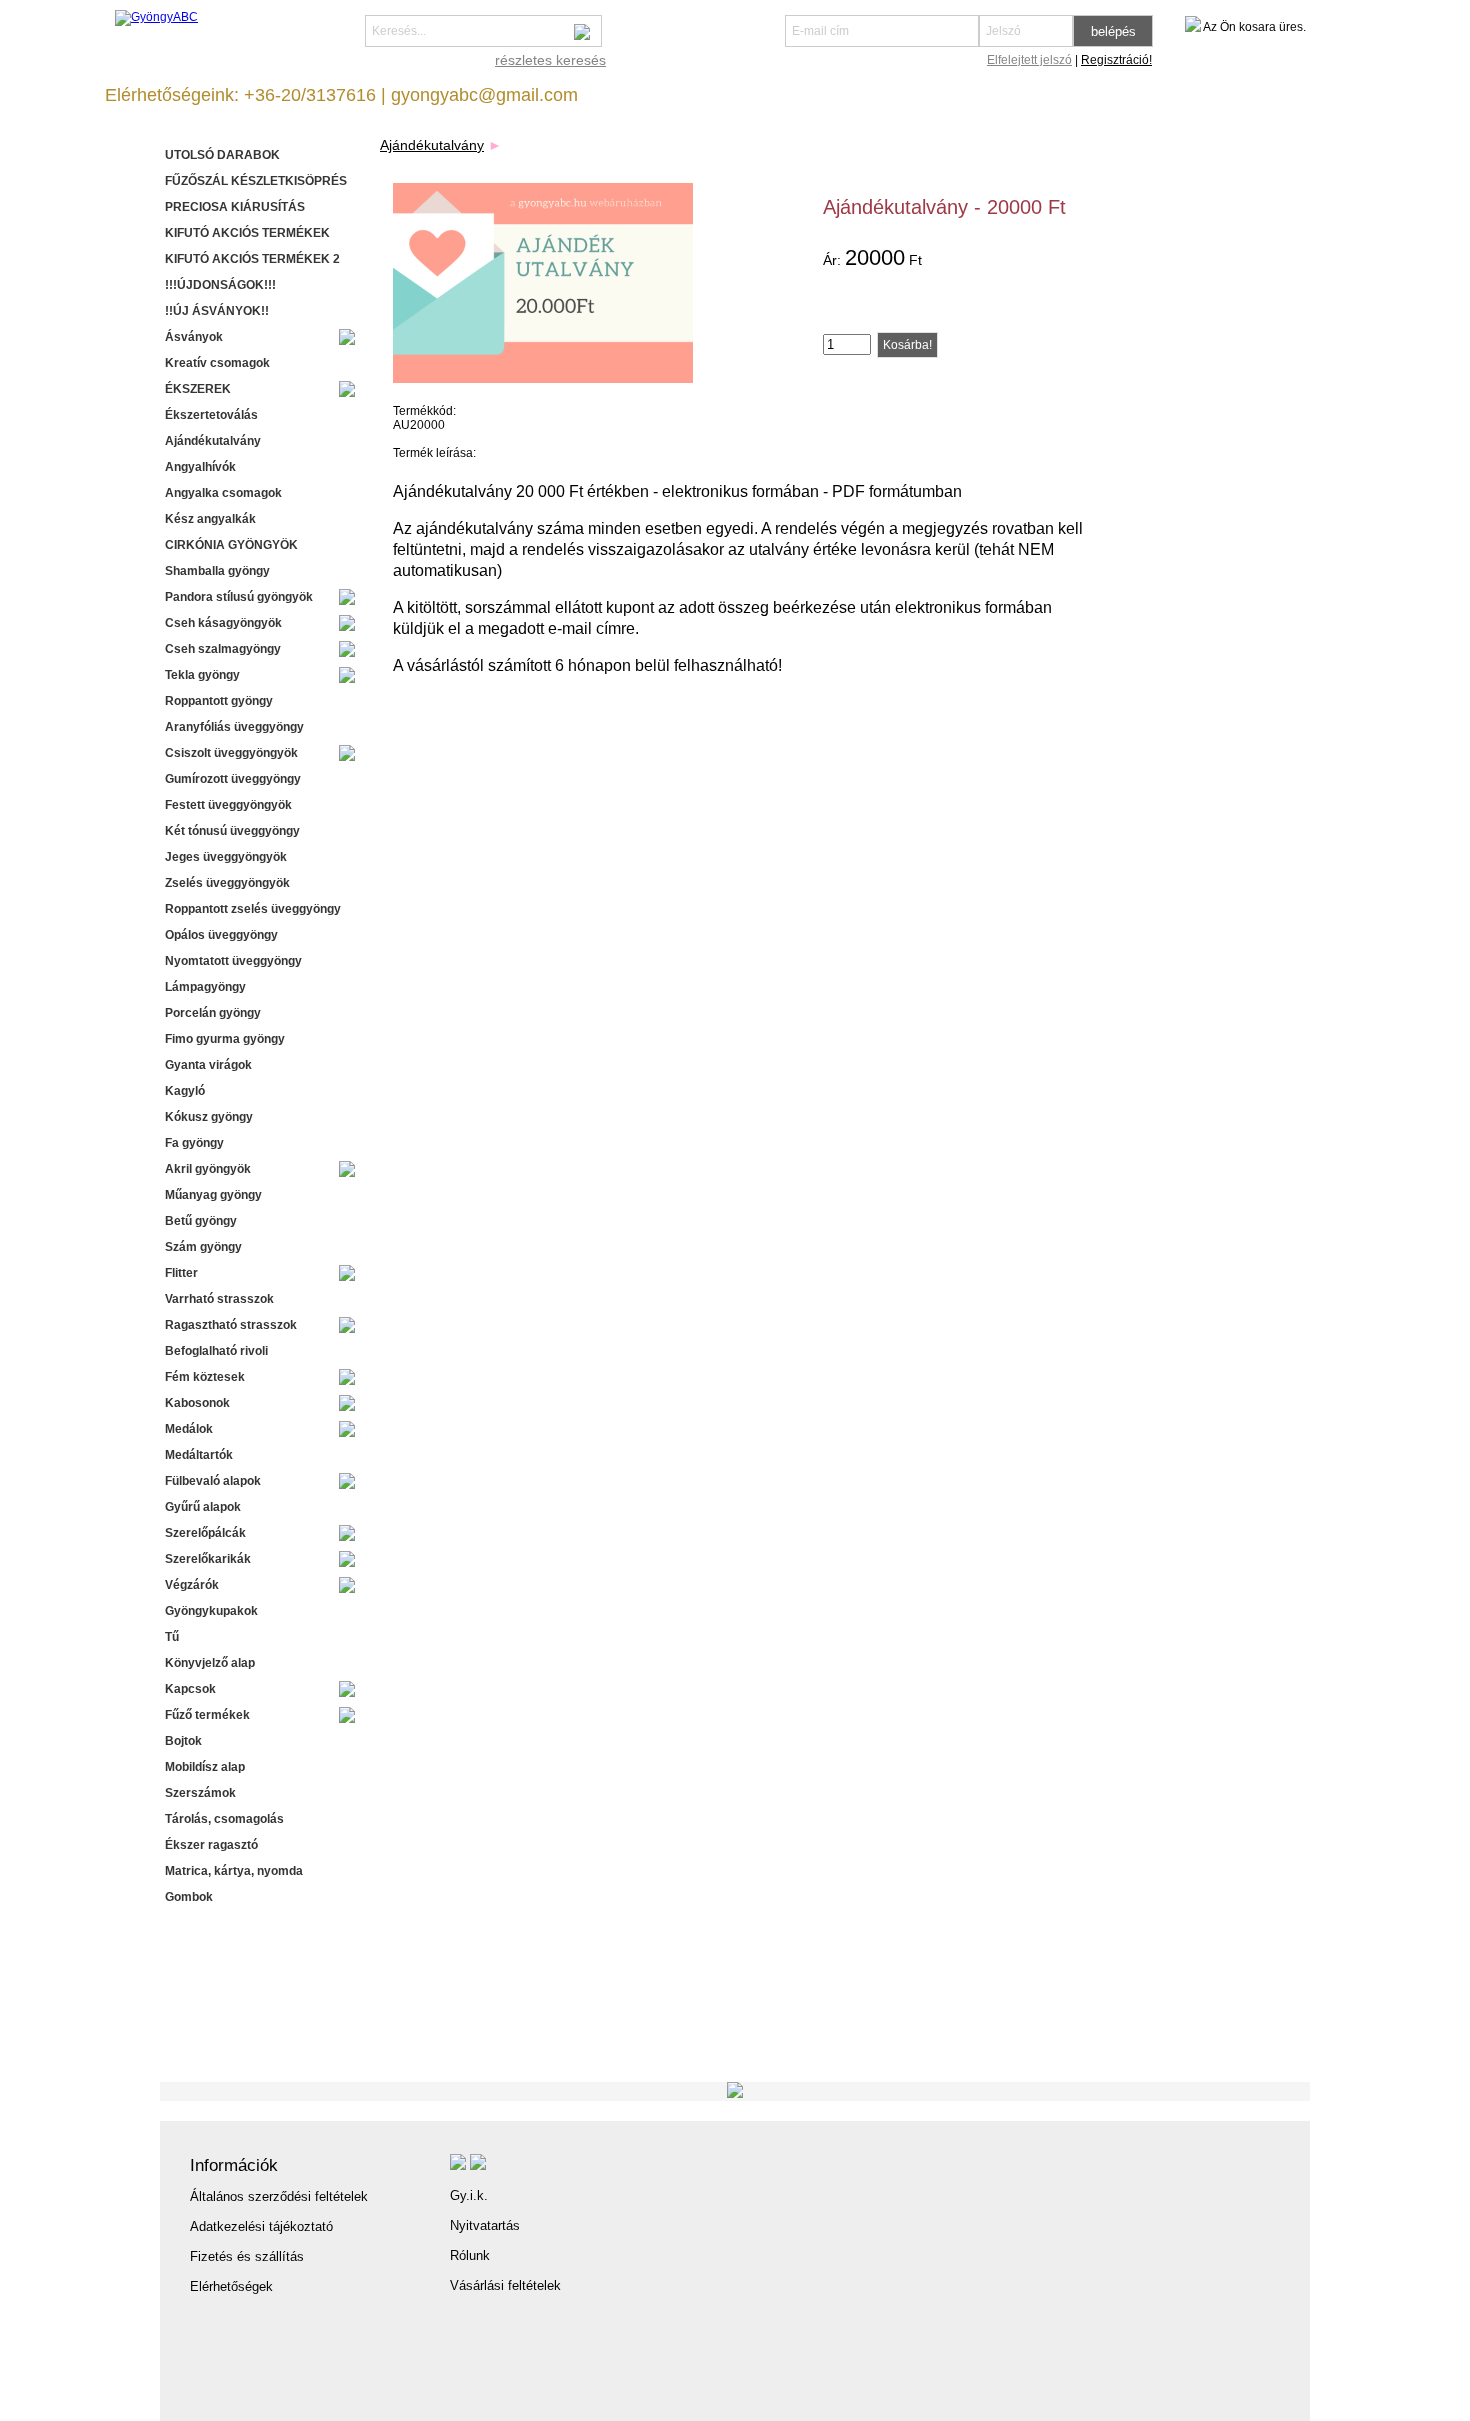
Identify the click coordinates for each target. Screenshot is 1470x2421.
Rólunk (470, 2255)
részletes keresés (550, 60)
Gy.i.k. (469, 2195)
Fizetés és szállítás (247, 2256)
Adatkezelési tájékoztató (261, 2226)
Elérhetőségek (231, 2286)
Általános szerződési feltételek (279, 2196)
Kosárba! (907, 345)
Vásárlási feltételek (505, 2285)
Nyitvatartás (485, 2225)
